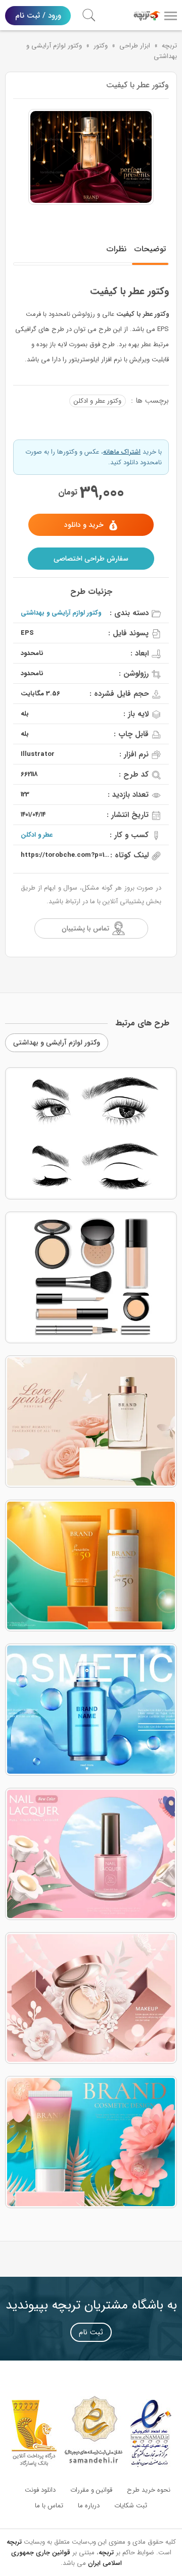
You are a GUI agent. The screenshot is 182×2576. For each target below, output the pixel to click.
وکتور (101, 46)
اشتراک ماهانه (122, 452)
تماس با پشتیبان (85, 928)
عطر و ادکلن (37, 835)
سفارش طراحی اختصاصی (91, 559)
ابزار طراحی (135, 46)
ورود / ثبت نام (38, 16)
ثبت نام (91, 2332)
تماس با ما (49, 2506)
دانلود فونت (40, 2490)
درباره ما (89, 2506)
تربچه (169, 46)
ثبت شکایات (131, 2506)
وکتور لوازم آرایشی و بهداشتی (61, 613)
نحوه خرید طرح (149, 2490)
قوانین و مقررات (91, 2490)
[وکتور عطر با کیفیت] (91, 157)
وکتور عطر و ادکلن (98, 401)
